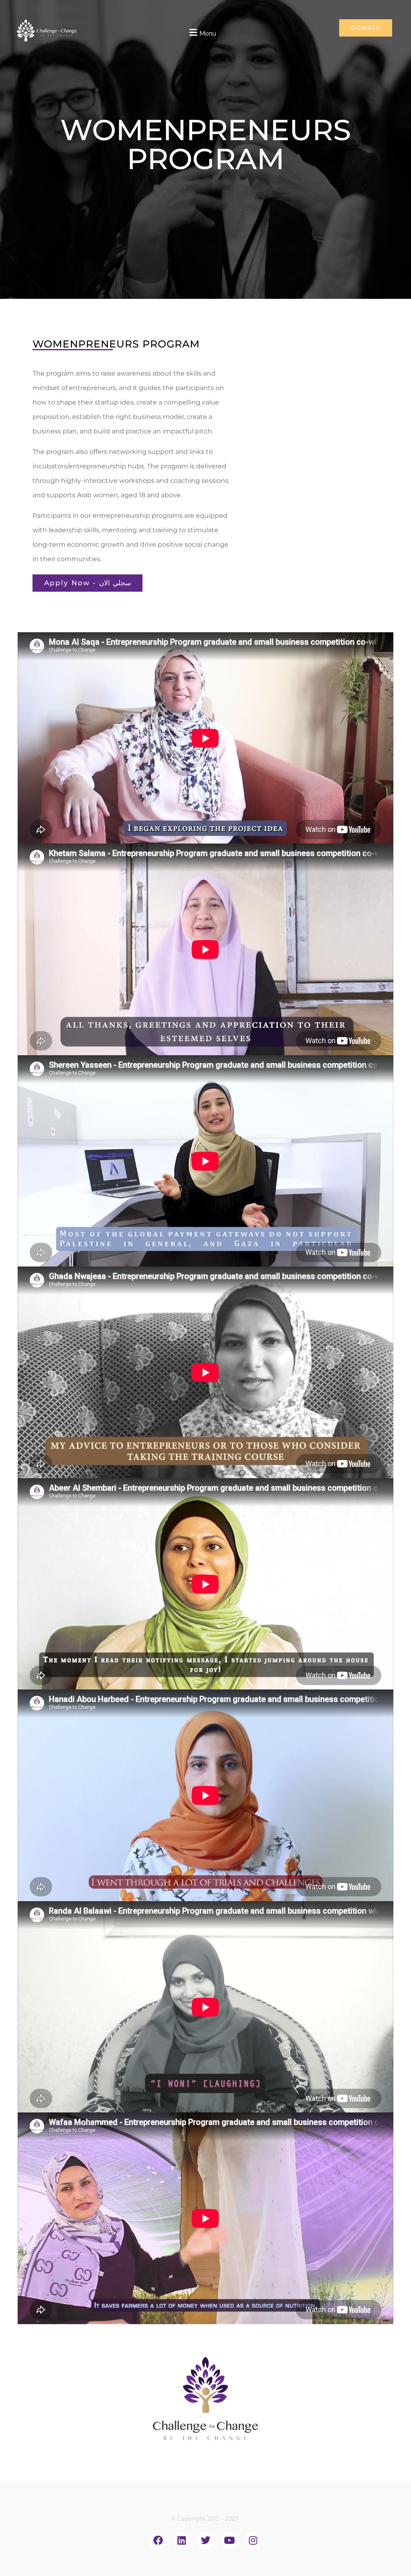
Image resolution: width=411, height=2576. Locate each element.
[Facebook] (158, 2540)
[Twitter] (205, 2540)
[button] (202, 33)
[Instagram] (253, 2540)
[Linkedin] (182, 2540)
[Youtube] (229, 2540)
